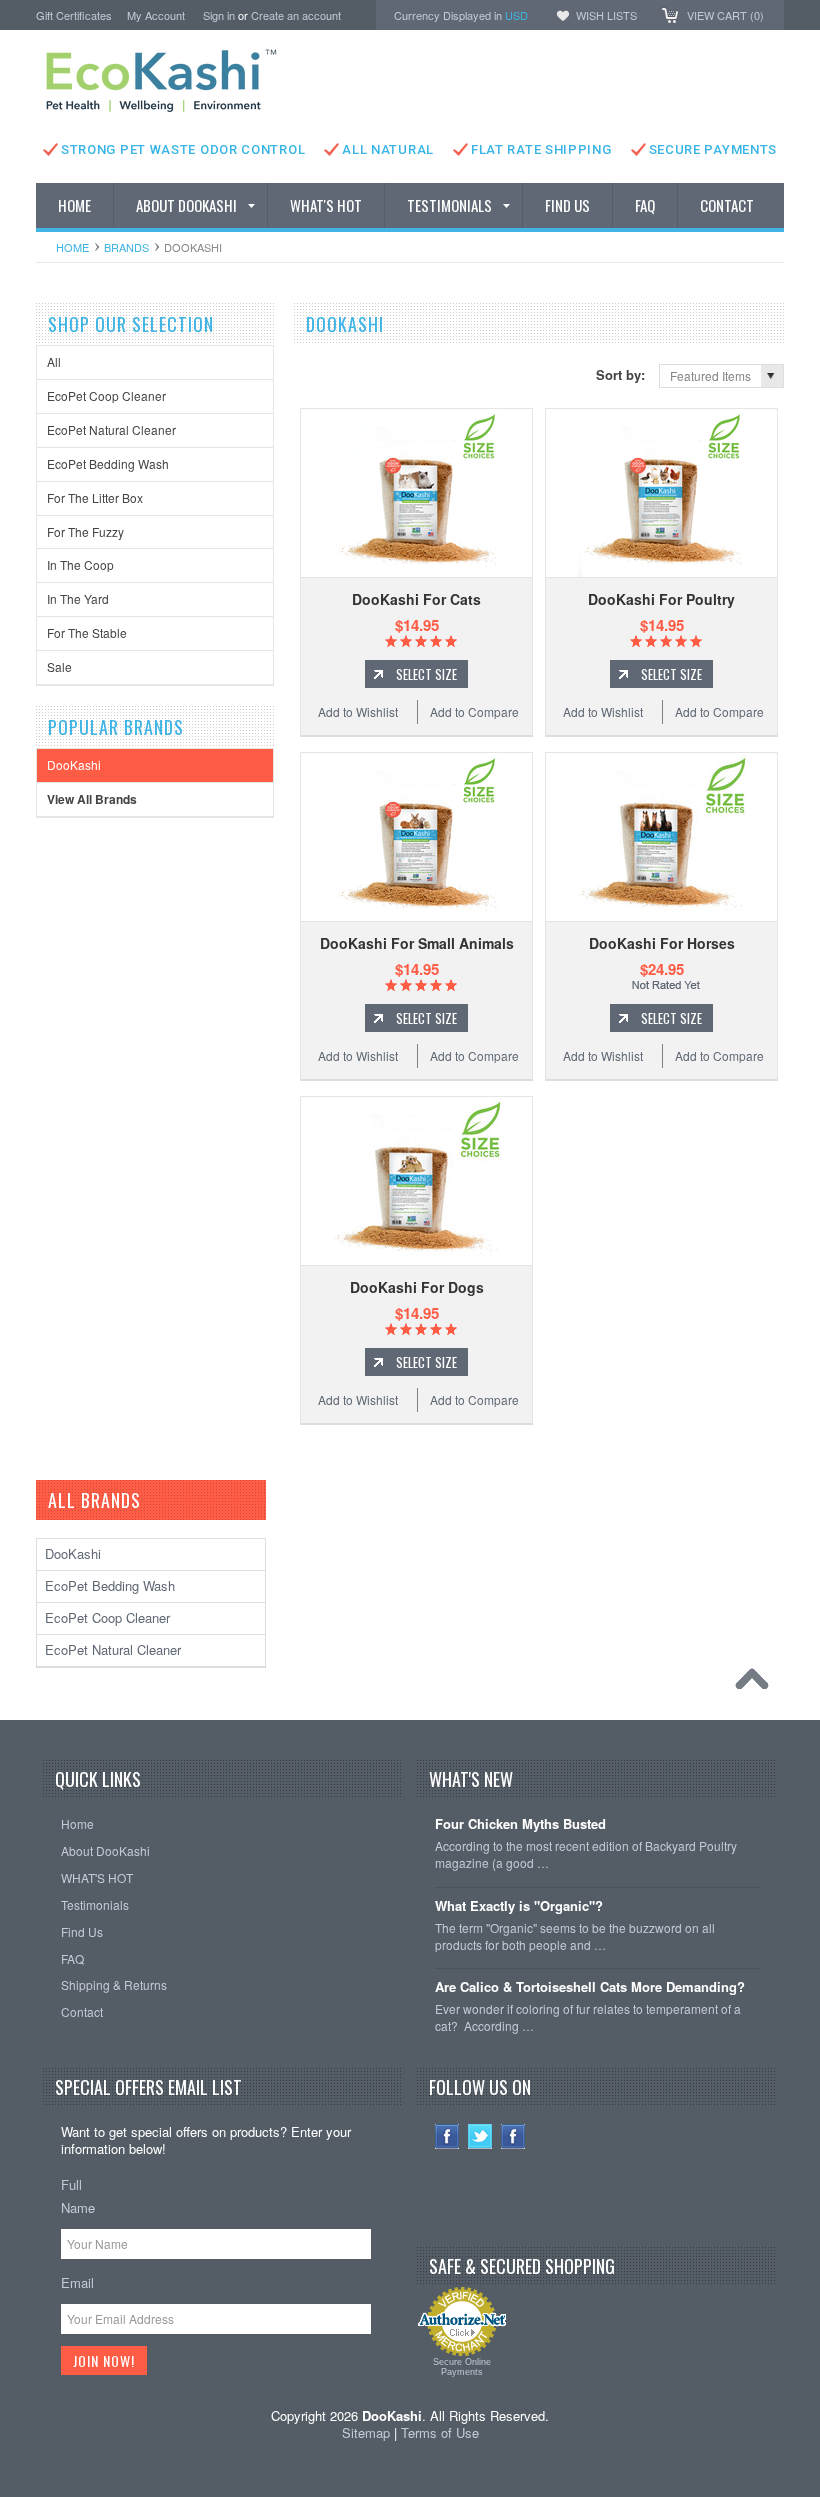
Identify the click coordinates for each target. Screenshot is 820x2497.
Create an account (296, 15)
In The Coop (80, 564)
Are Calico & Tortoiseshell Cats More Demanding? (590, 1987)
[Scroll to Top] (757, 1684)
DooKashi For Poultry (661, 599)
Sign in (219, 15)
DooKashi (74, 764)
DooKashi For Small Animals (417, 943)
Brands (126, 247)
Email (77, 2282)
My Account (156, 15)
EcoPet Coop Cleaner (106, 395)
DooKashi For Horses (662, 943)
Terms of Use (440, 2432)
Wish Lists (606, 15)
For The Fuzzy (85, 531)
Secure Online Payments (462, 2367)
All (54, 361)
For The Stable (87, 632)
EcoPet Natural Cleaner (111, 429)
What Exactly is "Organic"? (519, 1906)
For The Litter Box (95, 497)
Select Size (426, 674)
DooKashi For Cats (416, 599)
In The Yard (78, 598)
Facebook (447, 2136)
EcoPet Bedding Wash (108, 463)
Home (72, 247)
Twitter (480, 2136)
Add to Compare (474, 711)
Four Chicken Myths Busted (520, 1824)
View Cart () (725, 15)
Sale (59, 666)
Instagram (513, 2136)
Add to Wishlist (358, 711)
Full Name (78, 2196)
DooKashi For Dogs (417, 1287)
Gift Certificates (74, 15)
